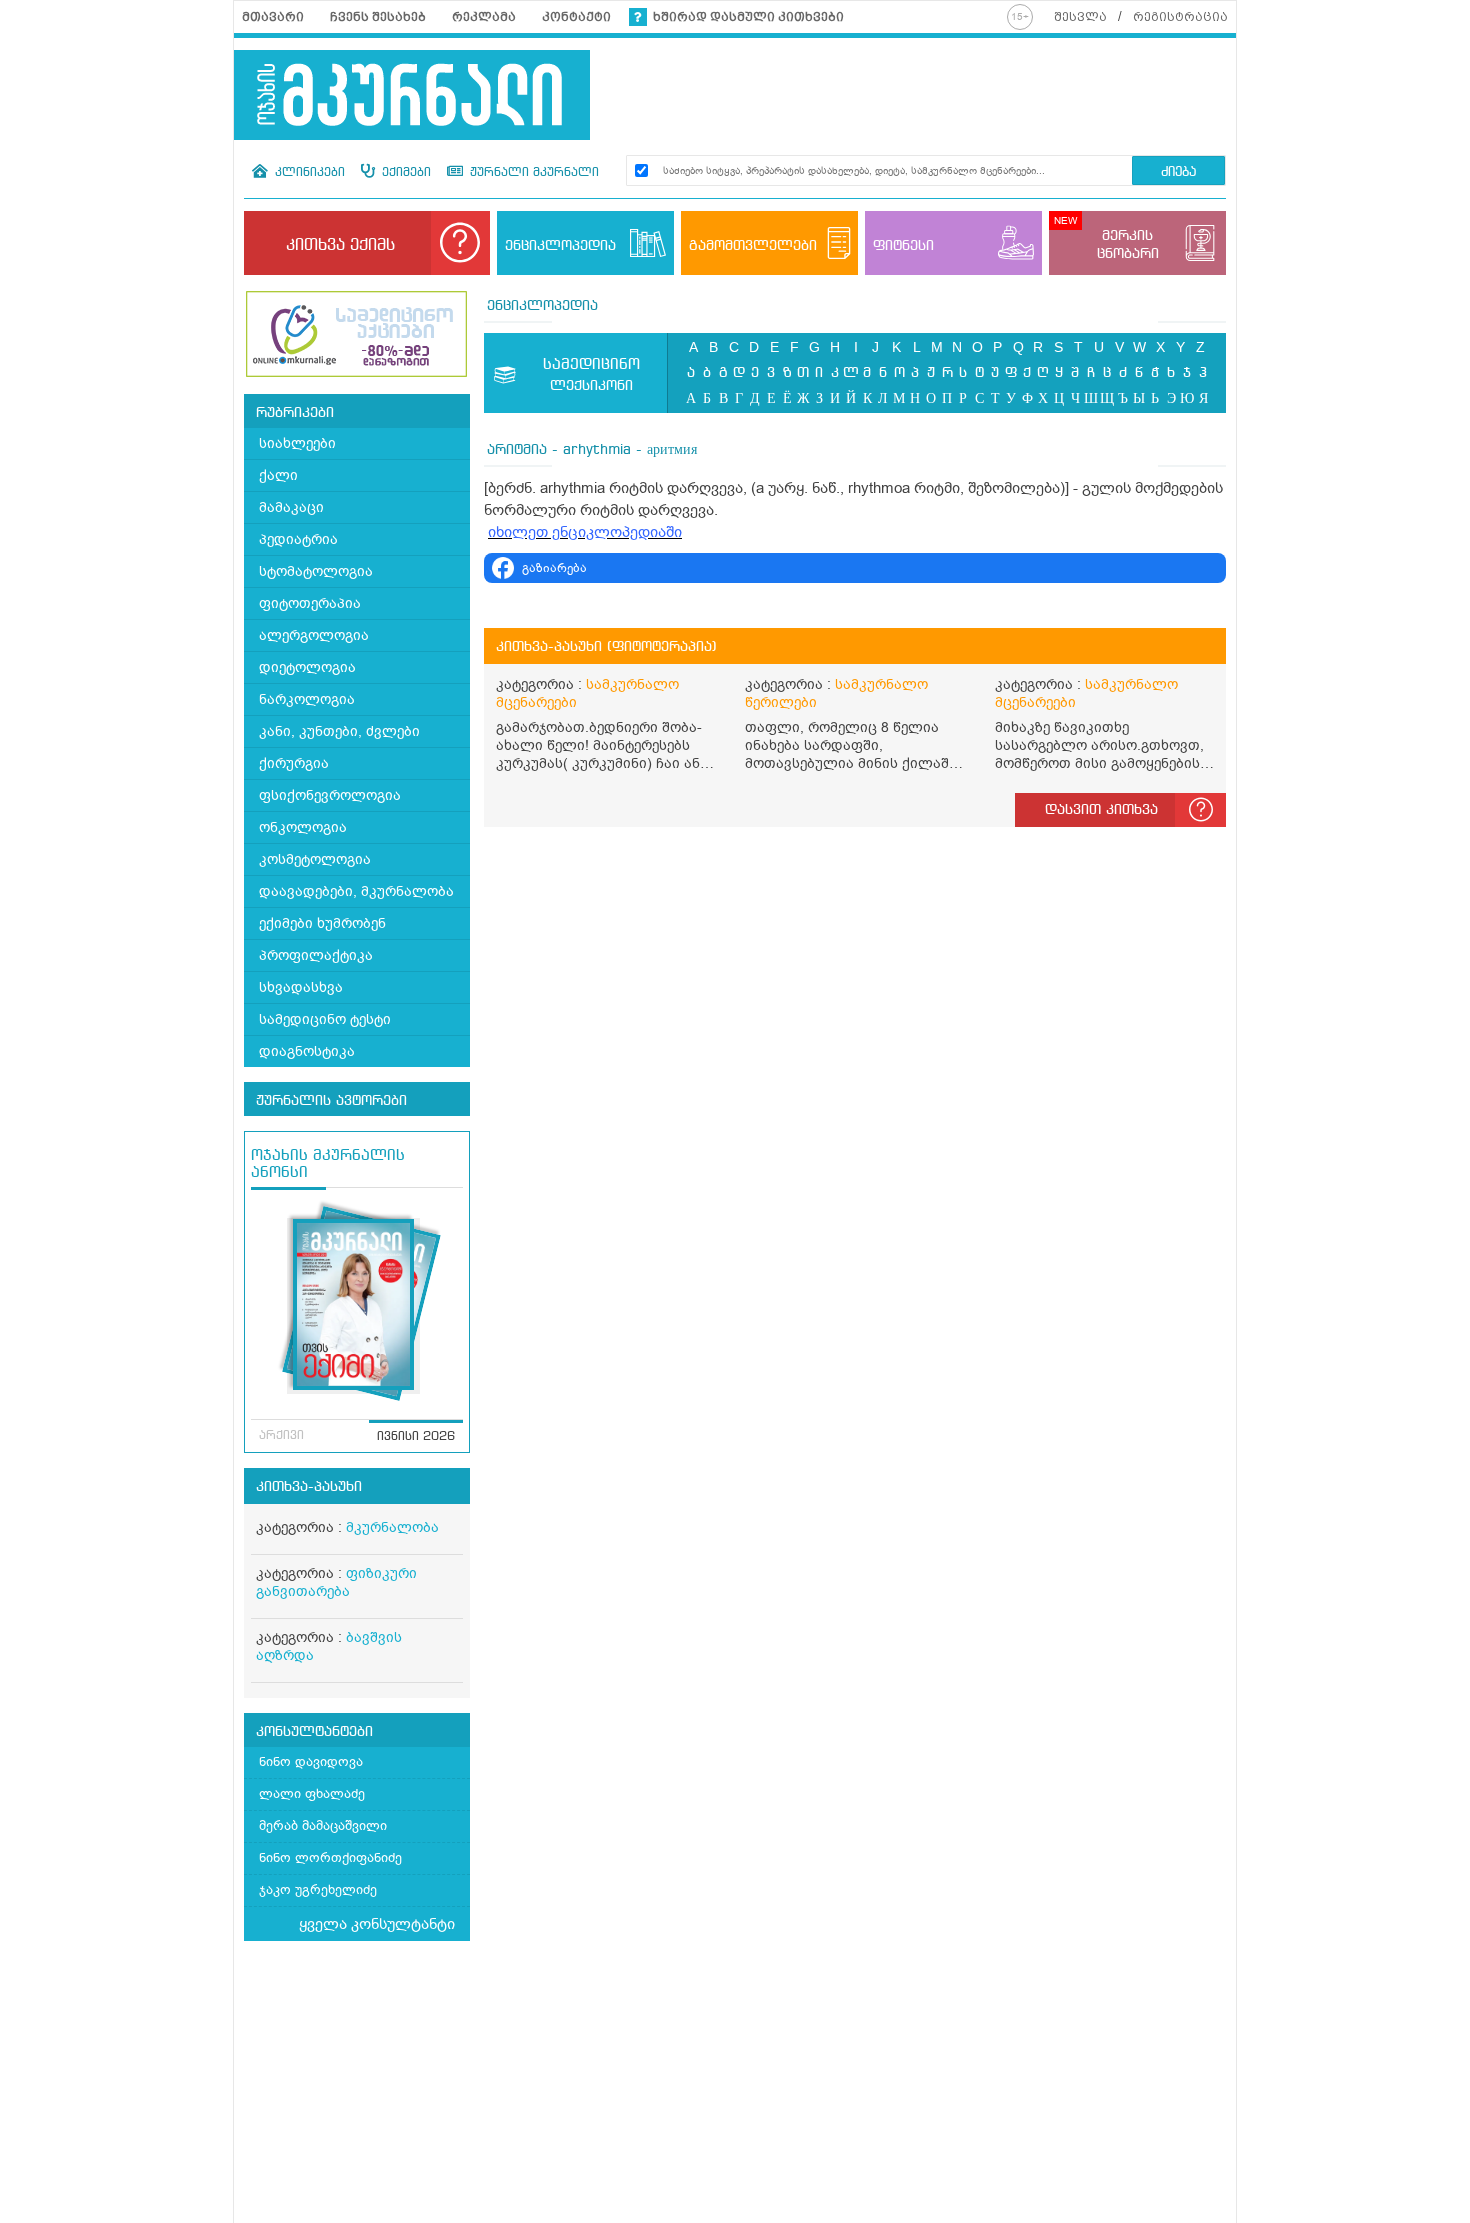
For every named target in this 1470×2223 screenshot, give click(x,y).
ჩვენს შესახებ (378, 17)
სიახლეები (297, 443)
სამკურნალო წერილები (836, 693)
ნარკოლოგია (307, 699)
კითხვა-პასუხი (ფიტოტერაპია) (606, 647)
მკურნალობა (392, 1527)
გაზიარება (554, 568)
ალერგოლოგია (314, 635)
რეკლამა (484, 17)
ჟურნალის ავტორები (331, 1101)
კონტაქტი (576, 17)
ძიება (1178, 172)
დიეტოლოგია (307, 667)
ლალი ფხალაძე (312, 1793)
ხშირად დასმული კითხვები (748, 17)
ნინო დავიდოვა (311, 1761)
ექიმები (404, 173)
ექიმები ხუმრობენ (322, 923)
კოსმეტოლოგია (315, 859)
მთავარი (273, 17)
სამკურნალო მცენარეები (587, 693)
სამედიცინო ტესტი (325, 1019)
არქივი (281, 1436)
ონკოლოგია (303, 827)
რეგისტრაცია (1180, 17)
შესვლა (1080, 17)
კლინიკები (308, 173)
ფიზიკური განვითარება (336, 1582)
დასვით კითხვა (1101, 810)
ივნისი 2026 (416, 1437)
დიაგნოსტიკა (307, 1051)
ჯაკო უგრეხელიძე (318, 1889)
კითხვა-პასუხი (309, 1487)
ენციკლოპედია (542, 306)
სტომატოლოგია (316, 571)
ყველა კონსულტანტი (377, 1924)
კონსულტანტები (314, 1732)
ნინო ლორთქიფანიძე (330, 1857)
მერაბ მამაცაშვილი (323, 1825)
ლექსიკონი (591, 375)
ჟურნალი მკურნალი (532, 173)
